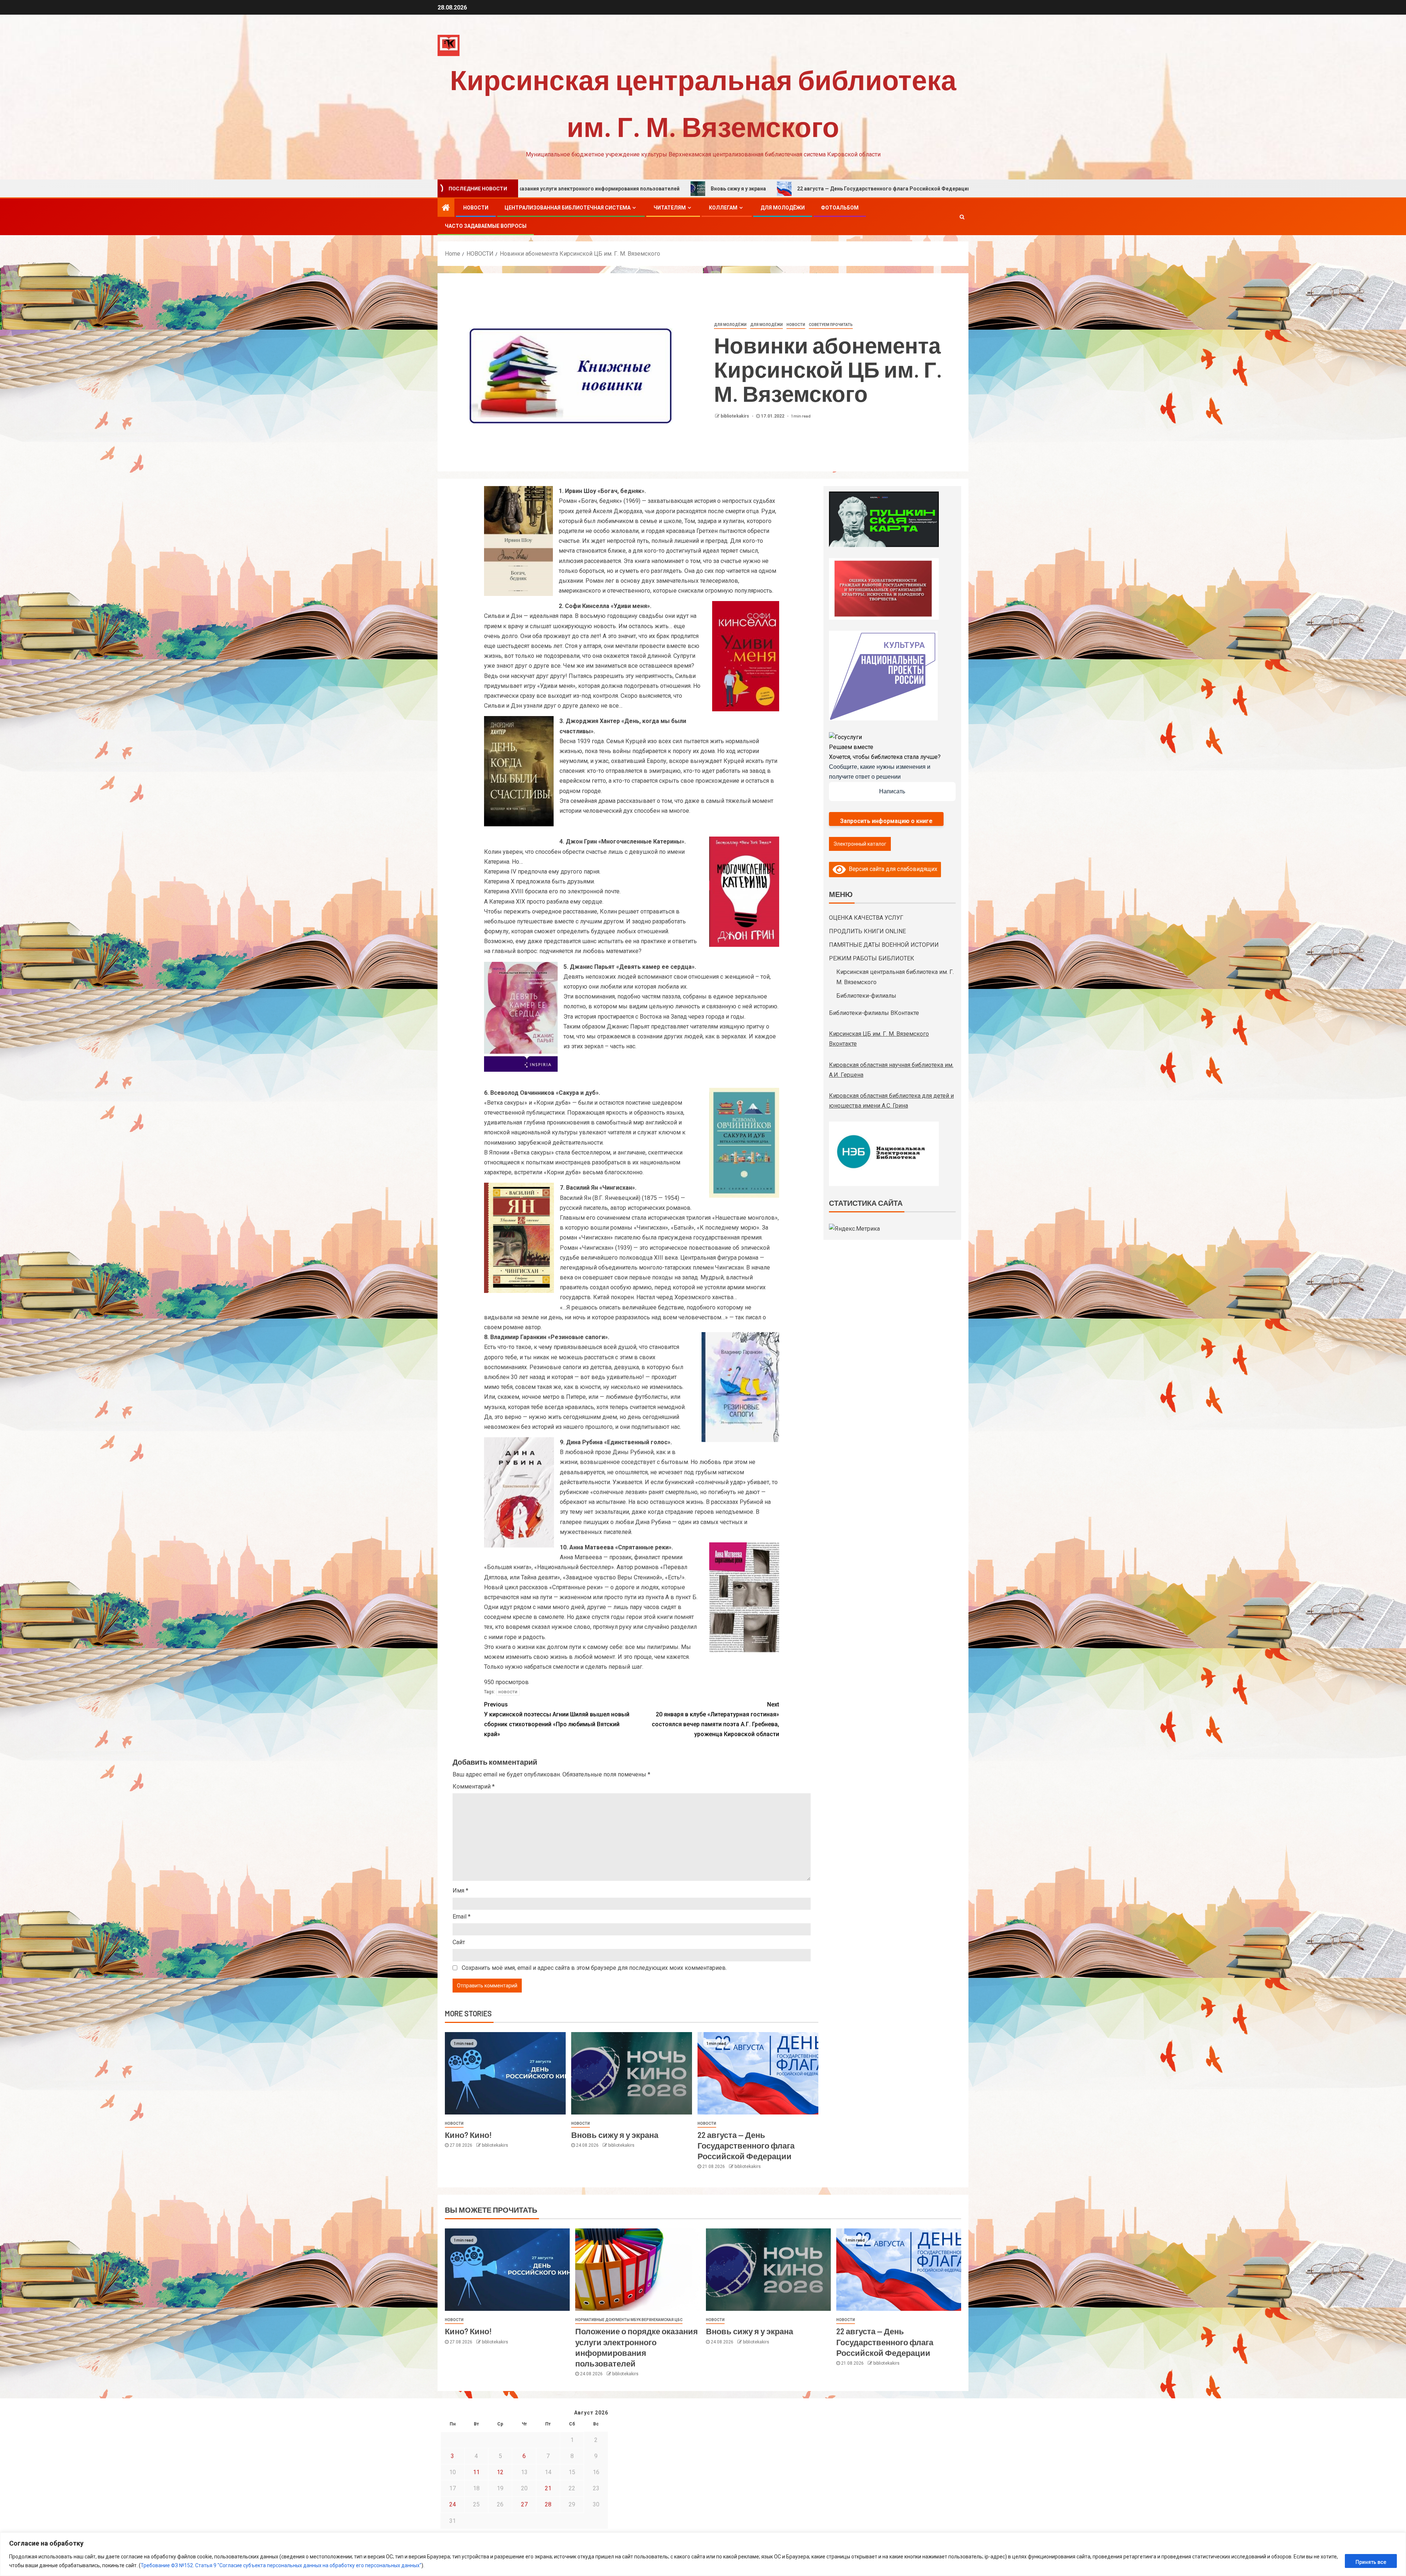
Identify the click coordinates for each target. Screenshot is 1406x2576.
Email (462, 1917)
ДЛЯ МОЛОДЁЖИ (783, 208)
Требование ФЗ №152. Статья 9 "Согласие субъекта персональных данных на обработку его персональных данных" (281, 2565)
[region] (703, 2554)
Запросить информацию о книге (886, 821)
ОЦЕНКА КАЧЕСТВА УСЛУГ (866, 918)
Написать (892, 791)
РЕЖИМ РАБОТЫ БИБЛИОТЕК (872, 958)
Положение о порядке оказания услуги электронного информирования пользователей (879, 189)
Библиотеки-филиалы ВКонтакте (874, 1013)
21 (548, 2488)
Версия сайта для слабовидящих (892, 869)
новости (508, 1692)
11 (476, 2472)
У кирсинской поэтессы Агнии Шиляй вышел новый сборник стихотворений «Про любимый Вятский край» (557, 1719)
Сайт (459, 1942)
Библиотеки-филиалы (866, 996)
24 (453, 2504)
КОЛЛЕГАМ (723, 208)
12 (500, 2472)
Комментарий (474, 1786)
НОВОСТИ (476, 208)
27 (524, 2504)
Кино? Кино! (721, 189)
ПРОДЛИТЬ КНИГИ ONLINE (867, 931)
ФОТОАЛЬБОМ (840, 208)
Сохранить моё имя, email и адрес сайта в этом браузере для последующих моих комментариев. (594, 1968)
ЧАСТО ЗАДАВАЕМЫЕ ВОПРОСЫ (486, 226)
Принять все (1371, 2562)
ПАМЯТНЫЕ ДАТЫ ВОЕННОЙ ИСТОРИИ (884, 945)
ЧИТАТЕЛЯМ (670, 208)
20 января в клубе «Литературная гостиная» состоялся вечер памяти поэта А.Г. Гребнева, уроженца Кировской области (715, 1719)
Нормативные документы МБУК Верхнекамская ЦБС (629, 2320)
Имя (460, 1891)
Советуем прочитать (831, 325)
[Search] (962, 217)
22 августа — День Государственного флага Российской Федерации (746, 2145)
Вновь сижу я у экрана (615, 2135)
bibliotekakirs (735, 416)
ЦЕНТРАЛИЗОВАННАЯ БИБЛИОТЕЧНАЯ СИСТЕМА (568, 208)
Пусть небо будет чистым (642, 189)
